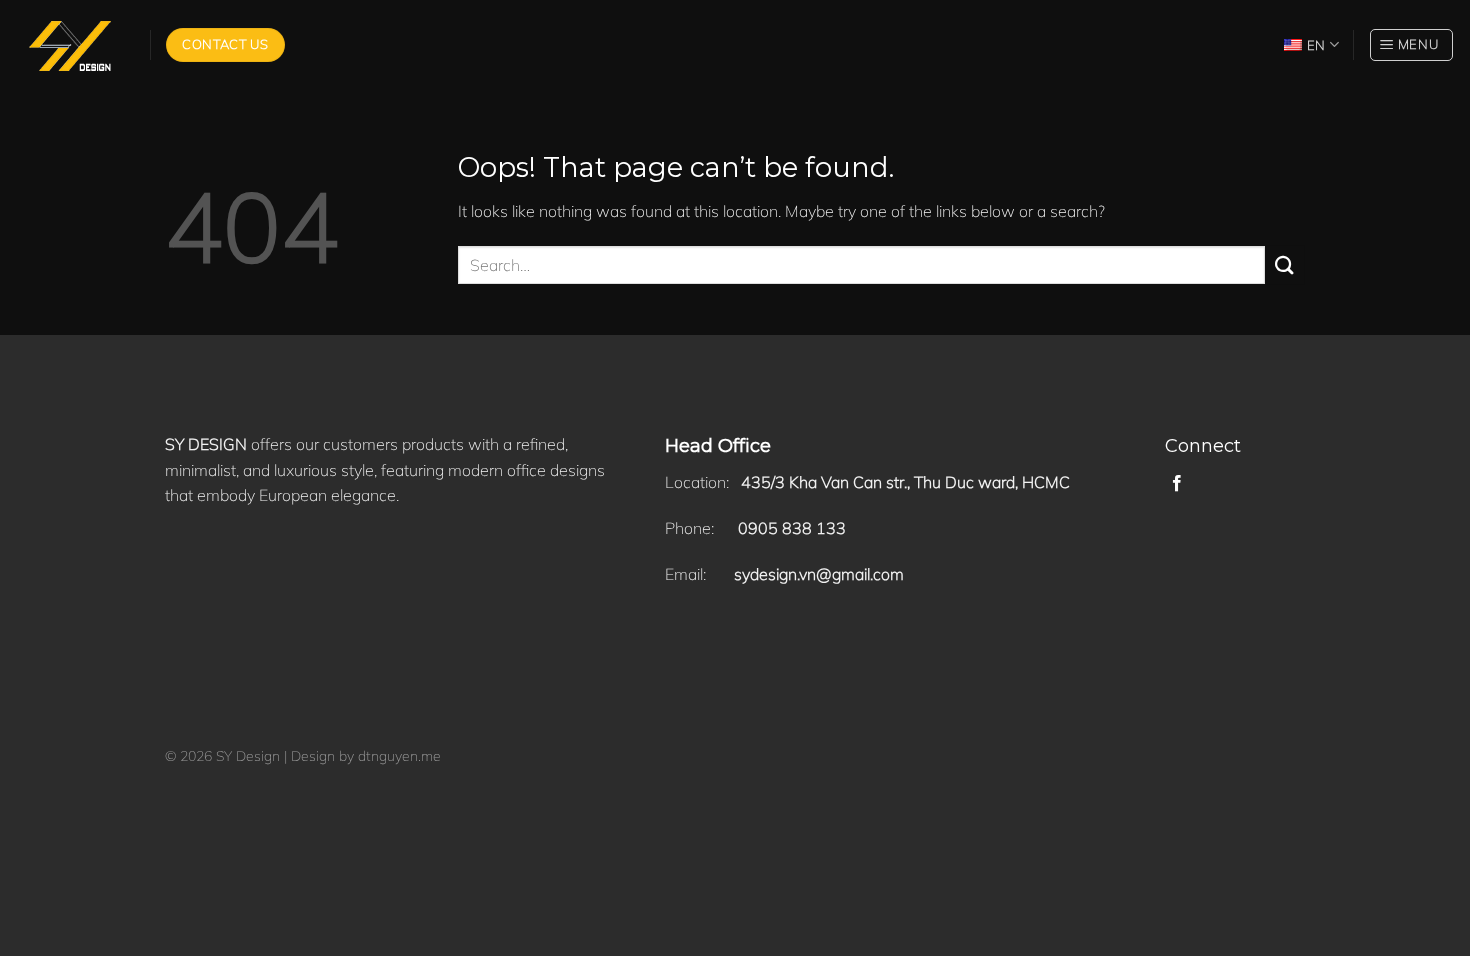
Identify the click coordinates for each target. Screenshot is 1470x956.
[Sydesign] (67, 45)
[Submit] (1285, 264)
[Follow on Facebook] (1177, 484)
